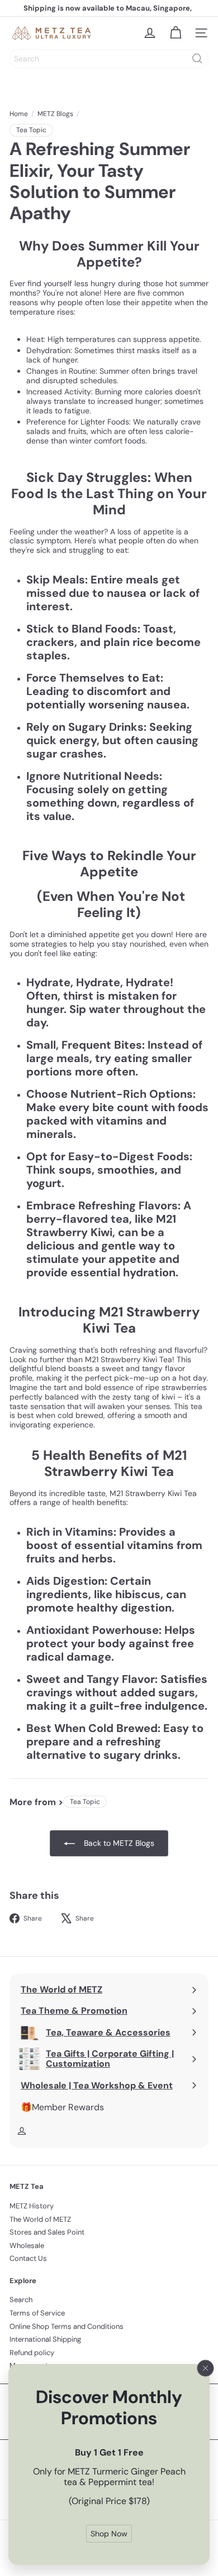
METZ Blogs (55, 114)
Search (21, 2300)
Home (19, 114)
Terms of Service (37, 2313)
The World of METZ (40, 2219)
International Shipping (45, 2339)
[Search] (197, 59)
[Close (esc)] (206, 2368)
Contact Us (28, 2258)
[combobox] (109, 59)
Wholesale (27, 2245)
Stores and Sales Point (47, 2232)
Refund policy (32, 2353)
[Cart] (176, 33)
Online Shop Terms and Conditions (67, 2326)
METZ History (32, 2206)
